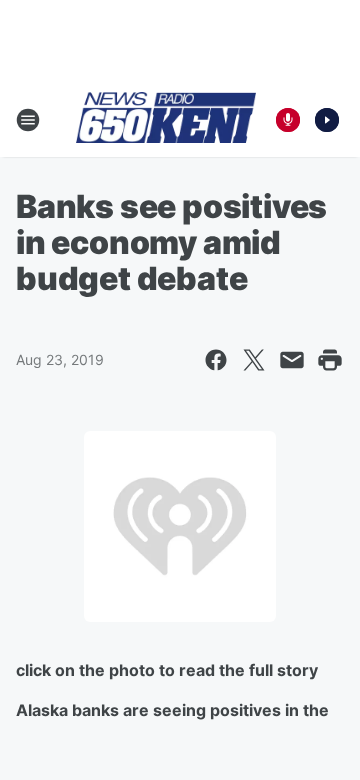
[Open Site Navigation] (28, 120)
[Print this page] (330, 360)
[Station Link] (166, 119)
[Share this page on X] (254, 360)
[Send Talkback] (288, 120)
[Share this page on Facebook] (216, 360)
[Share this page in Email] (292, 360)
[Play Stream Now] (327, 120)
